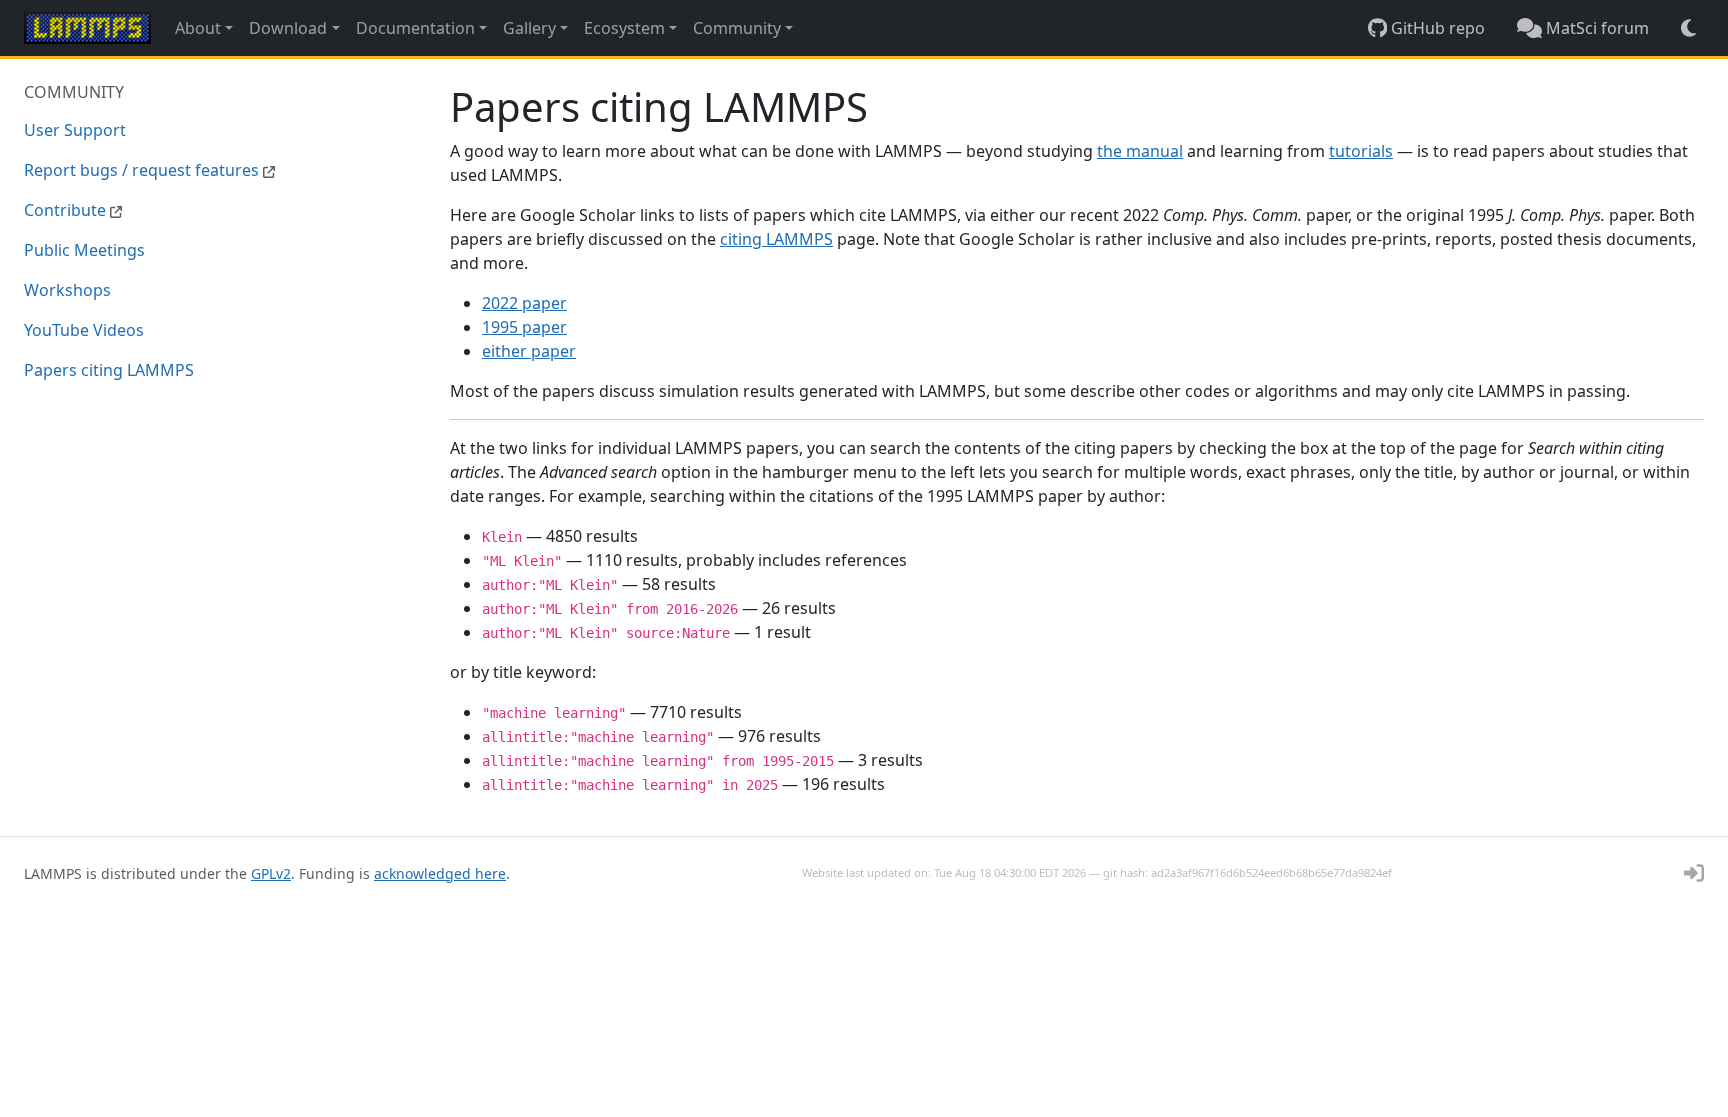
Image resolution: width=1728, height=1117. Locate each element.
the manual (1140, 151)
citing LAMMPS (776, 239)
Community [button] (737, 28)
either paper (529, 351)
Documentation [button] (415, 28)
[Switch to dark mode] (1688, 28)
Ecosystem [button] (624, 28)
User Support (75, 130)
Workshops (67, 290)
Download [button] (288, 28)
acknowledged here (440, 873)
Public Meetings (84, 250)
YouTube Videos (84, 330)
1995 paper (524, 327)
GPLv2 (271, 873)
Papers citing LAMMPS (109, 370)
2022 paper (524, 303)
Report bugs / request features (143, 170)
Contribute (67, 210)
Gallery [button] (529, 28)
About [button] (198, 28)
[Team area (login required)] (1694, 873)
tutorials (1361, 151)
